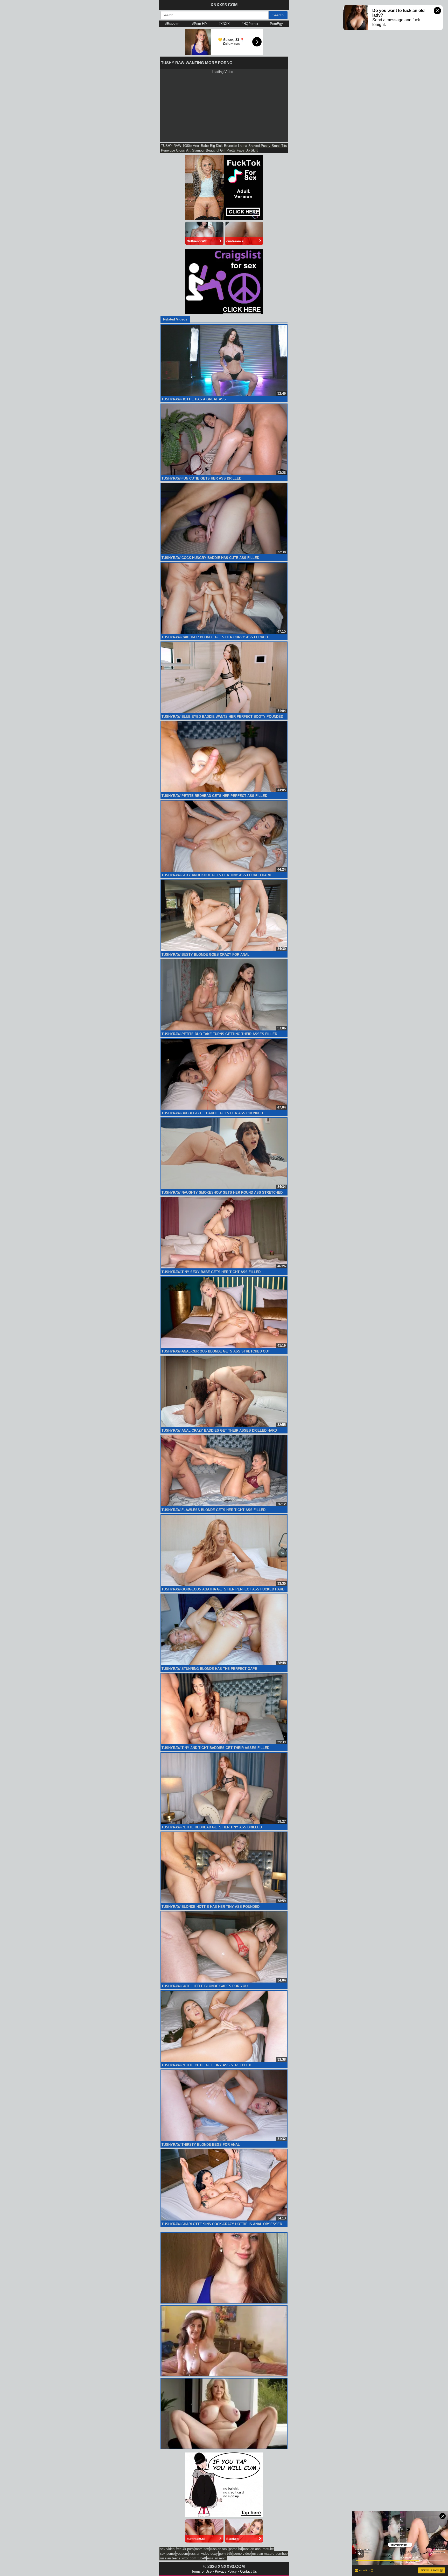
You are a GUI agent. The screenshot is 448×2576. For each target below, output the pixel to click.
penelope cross (173, 150)
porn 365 (226, 2554)
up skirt (252, 150)
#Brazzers (173, 24)
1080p (187, 146)
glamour (198, 150)
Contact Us (248, 2571)
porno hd (235, 2549)
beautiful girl (216, 150)
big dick (216, 146)
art (188, 150)
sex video (167, 2549)
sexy (214, 2554)
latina (243, 146)
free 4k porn (185, 2549)
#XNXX (224, 24)
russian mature (263, 2554)
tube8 (202, 2558)
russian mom (217, 2558)
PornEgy (276, 24)
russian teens (170, 2558)
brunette (230, 146)
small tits (279, 146)
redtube (268, 2549)
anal (196, 146)
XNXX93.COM (224, 5)
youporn (182, 2554)
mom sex (202, 2549)
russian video (199, 2554)
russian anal (252, 2549)
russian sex (219, 2549)
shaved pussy (259, 146)
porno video (242, 2554)
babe (205, 146)
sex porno (167, 2554)
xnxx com (189, 2558)
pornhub (282, 2554)
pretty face (235, 150)
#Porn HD (199, 24)
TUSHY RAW (171, 146)
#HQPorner (250, 24)
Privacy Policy (226, 2571)
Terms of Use (201, 2571)
